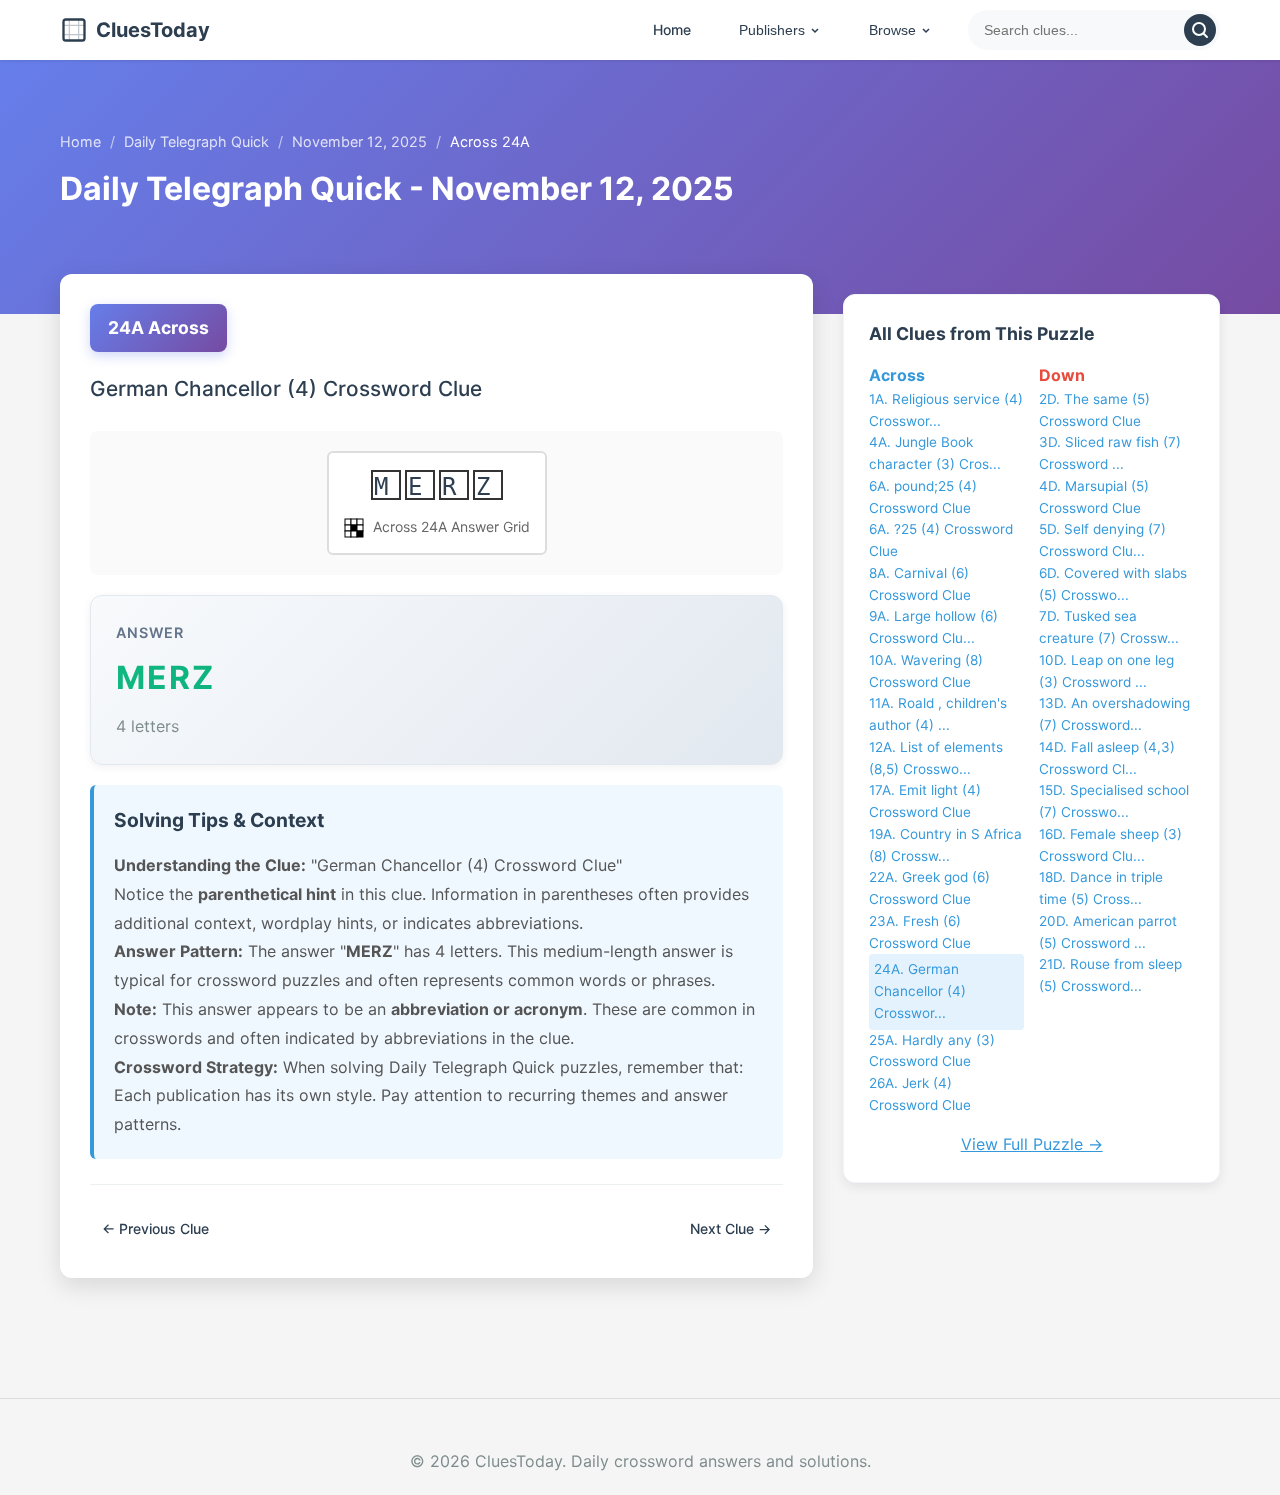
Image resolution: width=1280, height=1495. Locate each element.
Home (672, 29)
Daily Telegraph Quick (196, 141)
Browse (892, 30)
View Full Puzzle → (1032, 1144)
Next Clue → (730, 1228)
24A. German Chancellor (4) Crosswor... (920, 991)
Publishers (772, 30)
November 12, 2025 (359, 141)
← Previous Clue (155, 1228)
